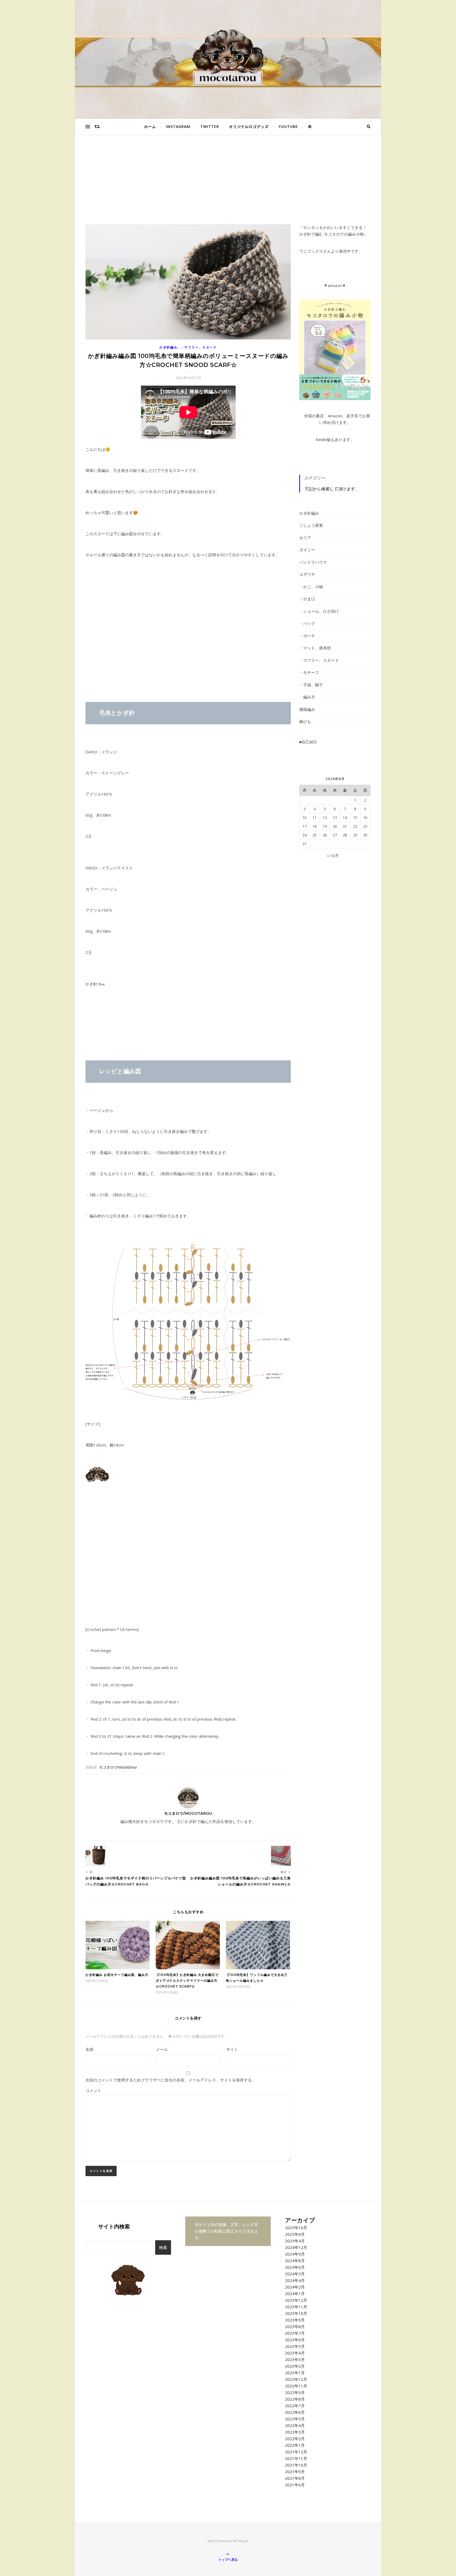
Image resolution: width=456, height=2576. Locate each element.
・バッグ (307, 623)
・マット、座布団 (315, 648)
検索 (163, 2247)
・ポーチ (307, 636)
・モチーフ (309, 672)
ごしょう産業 (311, 525)
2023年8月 (295, 2326)
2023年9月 (295, 2320)
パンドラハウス (313, 562)
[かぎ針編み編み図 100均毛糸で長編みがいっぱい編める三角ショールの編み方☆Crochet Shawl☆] (281, 1856)
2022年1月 (295, 2445)
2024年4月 (295, 2280)
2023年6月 (295, 2340)
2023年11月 (296, 2307)
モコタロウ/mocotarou (118, 1767)
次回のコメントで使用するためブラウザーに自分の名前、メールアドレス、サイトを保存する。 (171, 2080)
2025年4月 (295, 2241)
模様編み (307, 709)
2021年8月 (295, 2478)
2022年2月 (295, 2439)
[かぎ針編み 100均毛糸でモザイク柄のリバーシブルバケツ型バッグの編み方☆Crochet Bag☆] (95, 1856)
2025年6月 (295, 2234)
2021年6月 (295, 2485)
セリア (305, 538)
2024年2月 (295, 2287)
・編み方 (307, 697)
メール (162, 2049)
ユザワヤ (307, 574)
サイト (232, 2049)
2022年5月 (295, 2419)
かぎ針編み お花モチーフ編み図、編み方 (117, 1975)
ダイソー (307, 550)
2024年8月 (295, 2261)
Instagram (178, 126)
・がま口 (307, 599)
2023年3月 (295, 2359)
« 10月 (333, 855)
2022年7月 (295, 2406)
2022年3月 (295, 2432)
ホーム (150, 126)
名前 (89, 2049)
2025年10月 (296, 2228)
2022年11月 (296, 2386)
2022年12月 (296, 2379)
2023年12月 (296, 2300)
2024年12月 (296, 2247)
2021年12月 (296, 2452)
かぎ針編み (168, 347)
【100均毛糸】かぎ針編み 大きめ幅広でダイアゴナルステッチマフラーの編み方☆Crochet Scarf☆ (187, 1981)
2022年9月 (295, 2392)
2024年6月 (295, 2267)
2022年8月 (295, 2399)
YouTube (288, 126)
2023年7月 (295, 2333)
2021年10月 (296, 2465)
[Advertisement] (228, 185)
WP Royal (240, 2541)
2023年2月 (295, 2366)
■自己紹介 (308, 742)
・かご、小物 (311, 587)
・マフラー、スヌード (199, 347)
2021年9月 (295, 2472)
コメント (93, 2090)
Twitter (210, 126)
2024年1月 (295, 2293)
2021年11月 (296, 2458)
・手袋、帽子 (311, 685)
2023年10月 (296, 2313)
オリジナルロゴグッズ (249, 126)
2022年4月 (295, 2425)
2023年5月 (295, 2346)
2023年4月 (295, 2353)
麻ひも (305, 721)
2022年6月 (295, 2412)
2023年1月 (295, 2373)
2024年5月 (295, 2274)
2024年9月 (295, 2254)
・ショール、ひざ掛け (319, 611)
